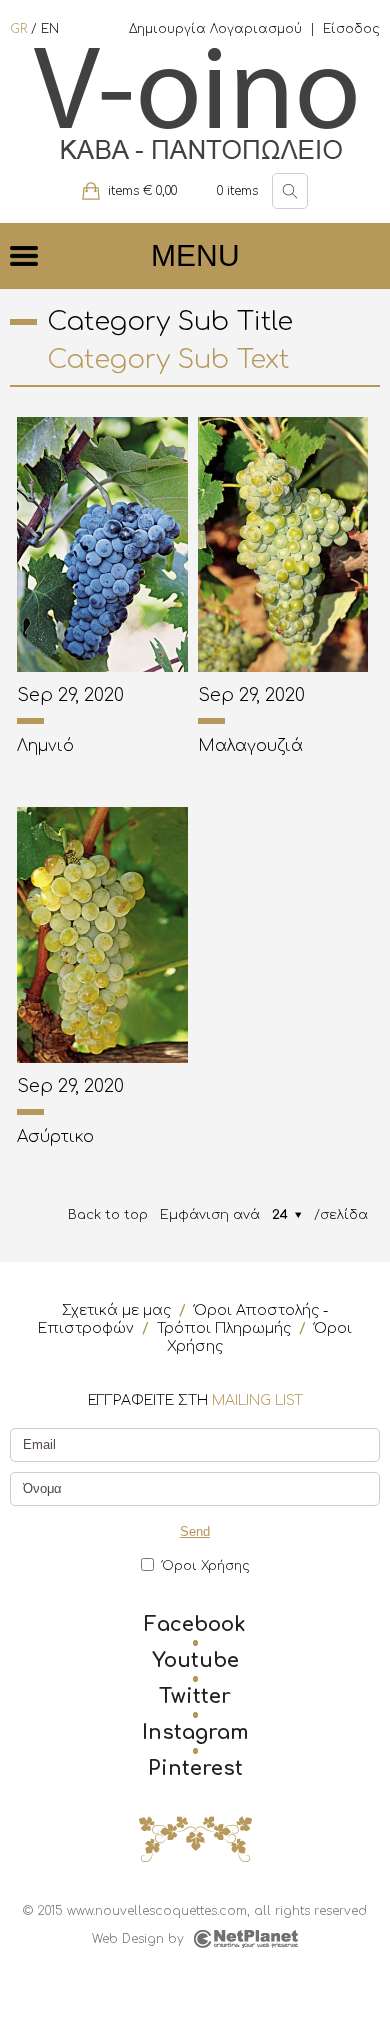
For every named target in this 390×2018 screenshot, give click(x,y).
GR (18, 29)
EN (50, 29)
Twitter (195, 1697)
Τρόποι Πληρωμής (224, 1328)
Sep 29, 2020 (70, 695)
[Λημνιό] (102, 544)
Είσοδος (351, 29)
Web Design (128, 1939)
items (237, 191)
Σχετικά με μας (116, 1310)
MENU (195, 255)
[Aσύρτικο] (102, 934)
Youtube (195, 1661)
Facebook (195, 1625)
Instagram (195, 1733)
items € (142, 191)
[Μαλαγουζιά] (283, 544)
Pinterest (195, 1769)
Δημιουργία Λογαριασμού (215, 29)
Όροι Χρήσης (206, 1566)
